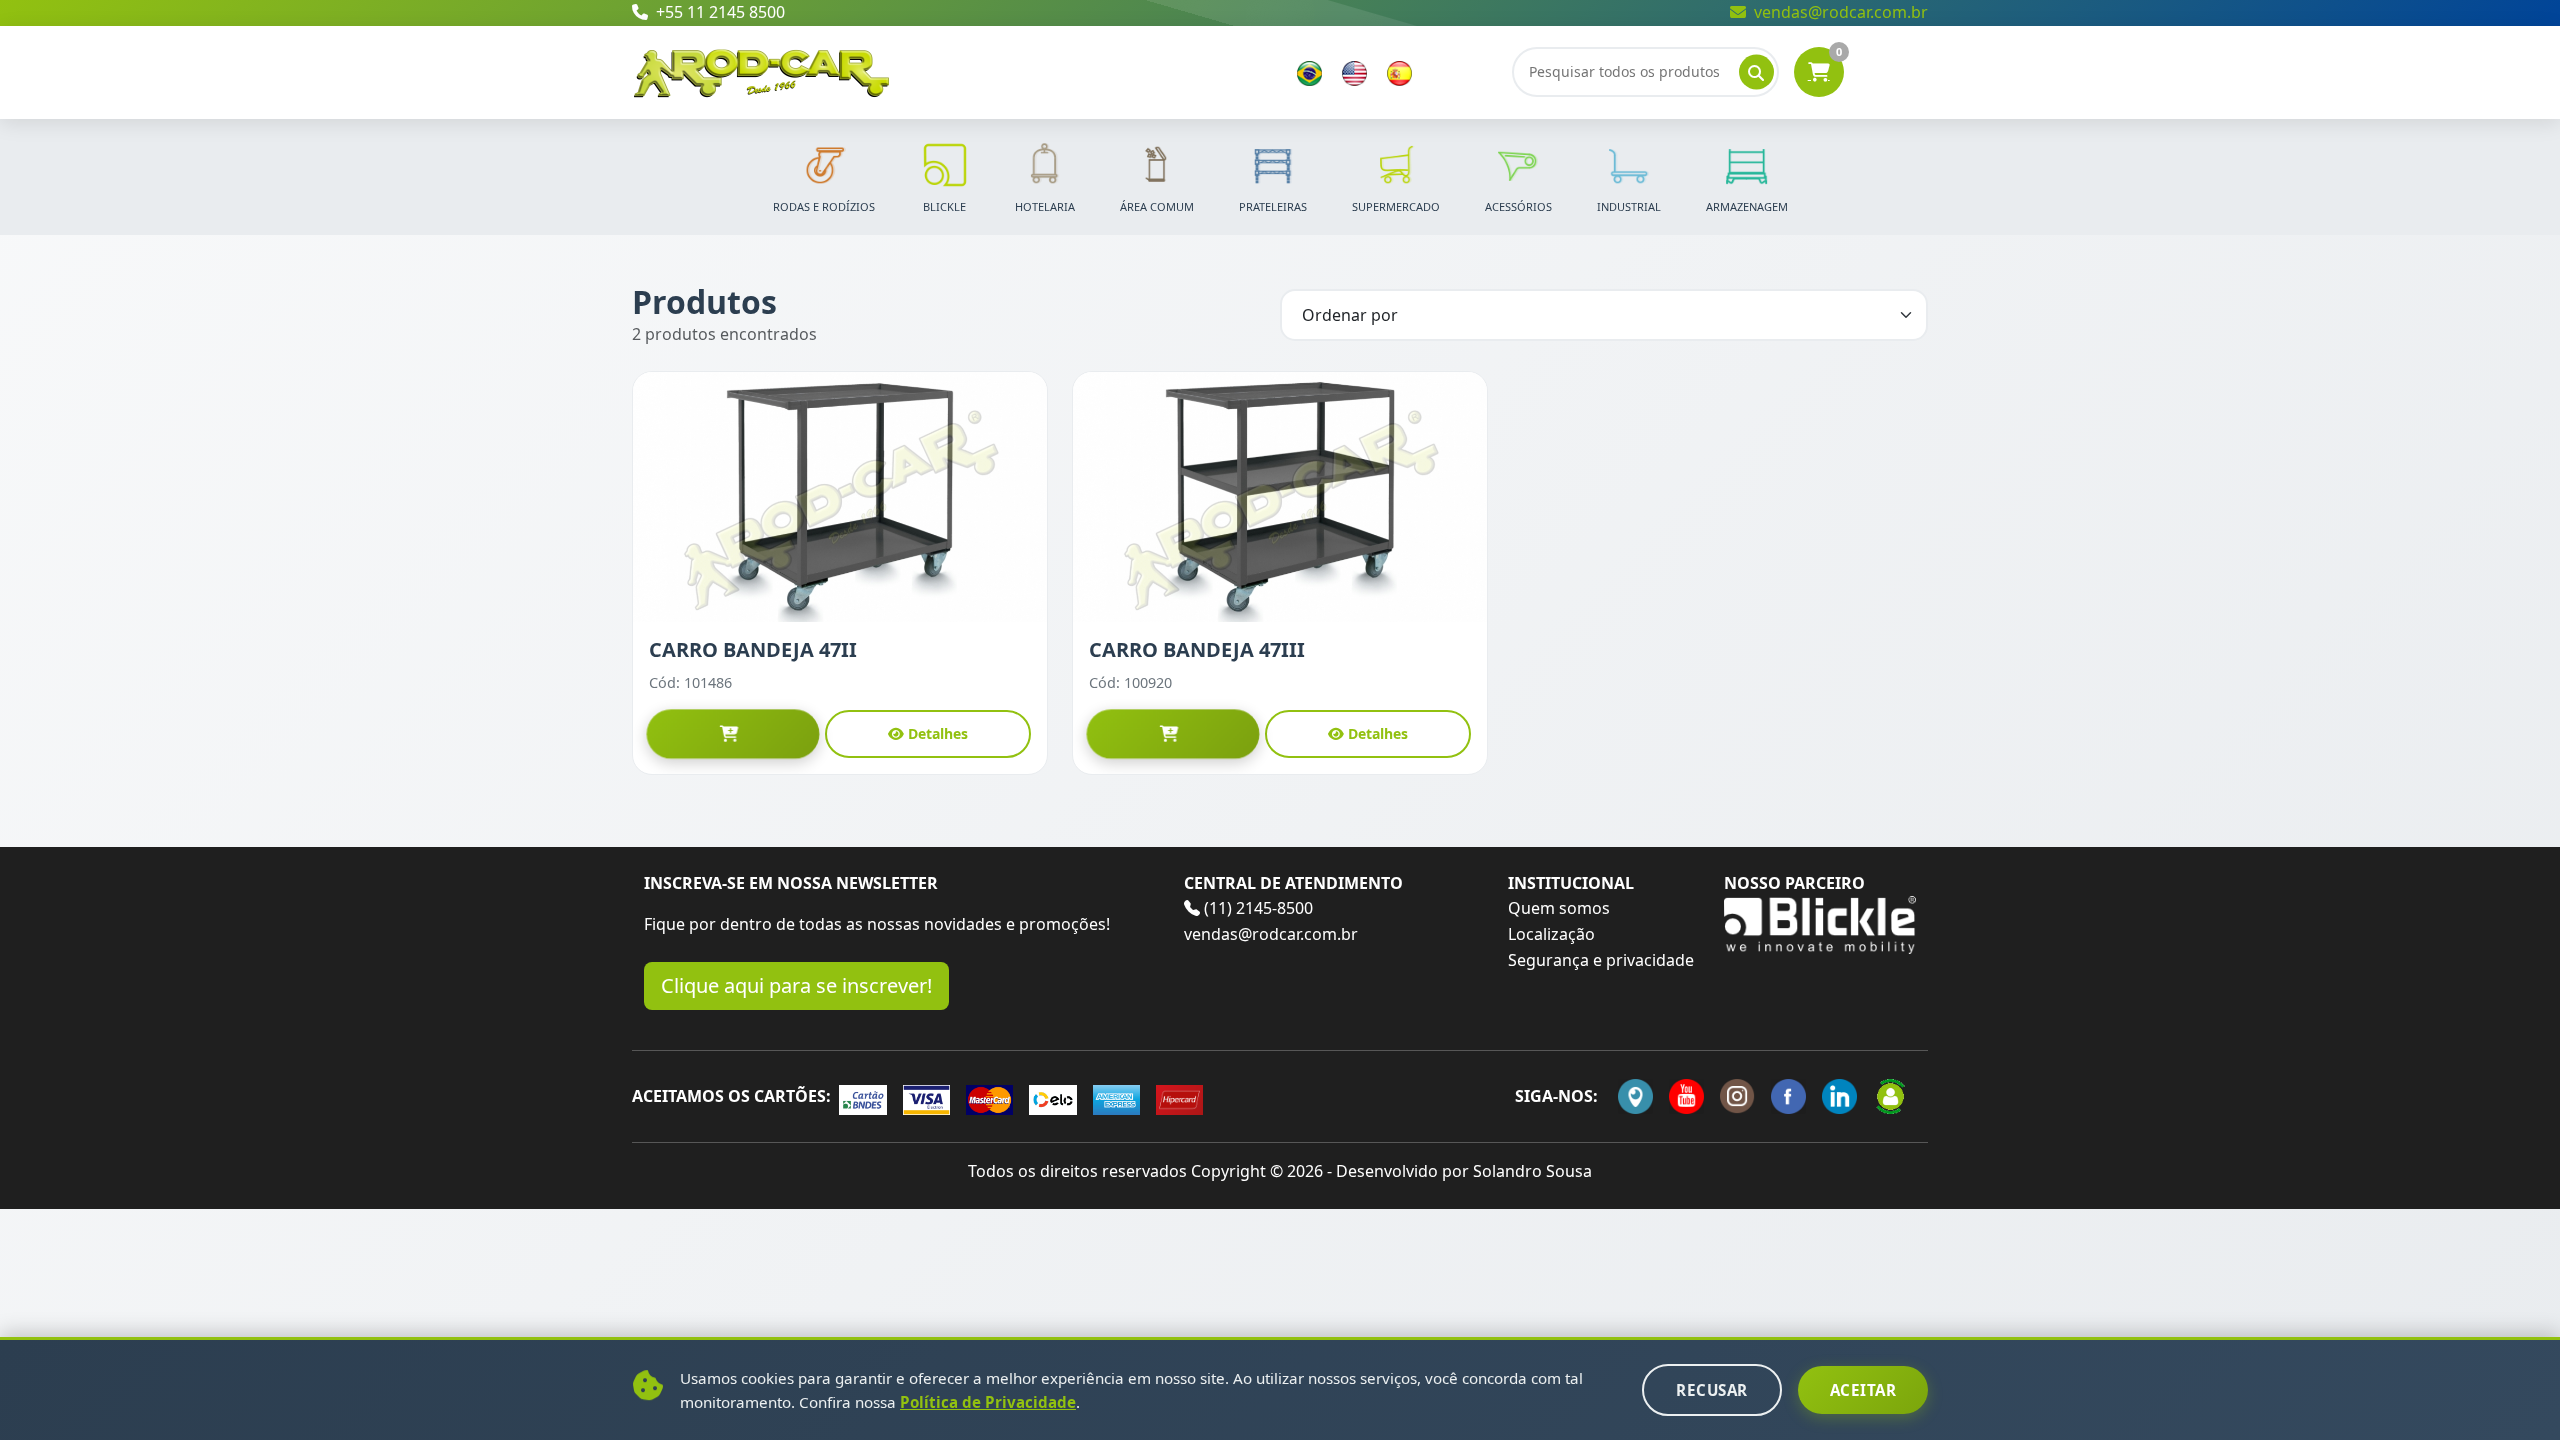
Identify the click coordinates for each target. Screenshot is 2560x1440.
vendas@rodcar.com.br (1841, 12)
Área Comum (1157, 206)
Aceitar (1863, 1390)
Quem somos (1559, 908)
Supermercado (1396, 206)
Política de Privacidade (988, 1402)
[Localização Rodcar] (1635, 1096)
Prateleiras (1273, 206)
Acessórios (1518, 206)
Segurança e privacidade (1601, 960)
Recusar (1712, 1390)
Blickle (944, 206)
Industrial (1629, 206)
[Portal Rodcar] (1890, 1096)
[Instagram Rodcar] (1737, 1096)
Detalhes (938, 733)
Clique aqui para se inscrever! (796, 985)
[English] (1354, 72)
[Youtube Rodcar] (1686, 1096)
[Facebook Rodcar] (1788, 1096)
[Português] (1309, 72)
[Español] (1399, 72)
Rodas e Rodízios (824, 206)
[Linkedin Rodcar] (1839, 1096)
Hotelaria (1045, 206)
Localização (1551, 934)
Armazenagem (1747, 206)
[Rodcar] (761, 70)
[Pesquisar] (1756, 72)
